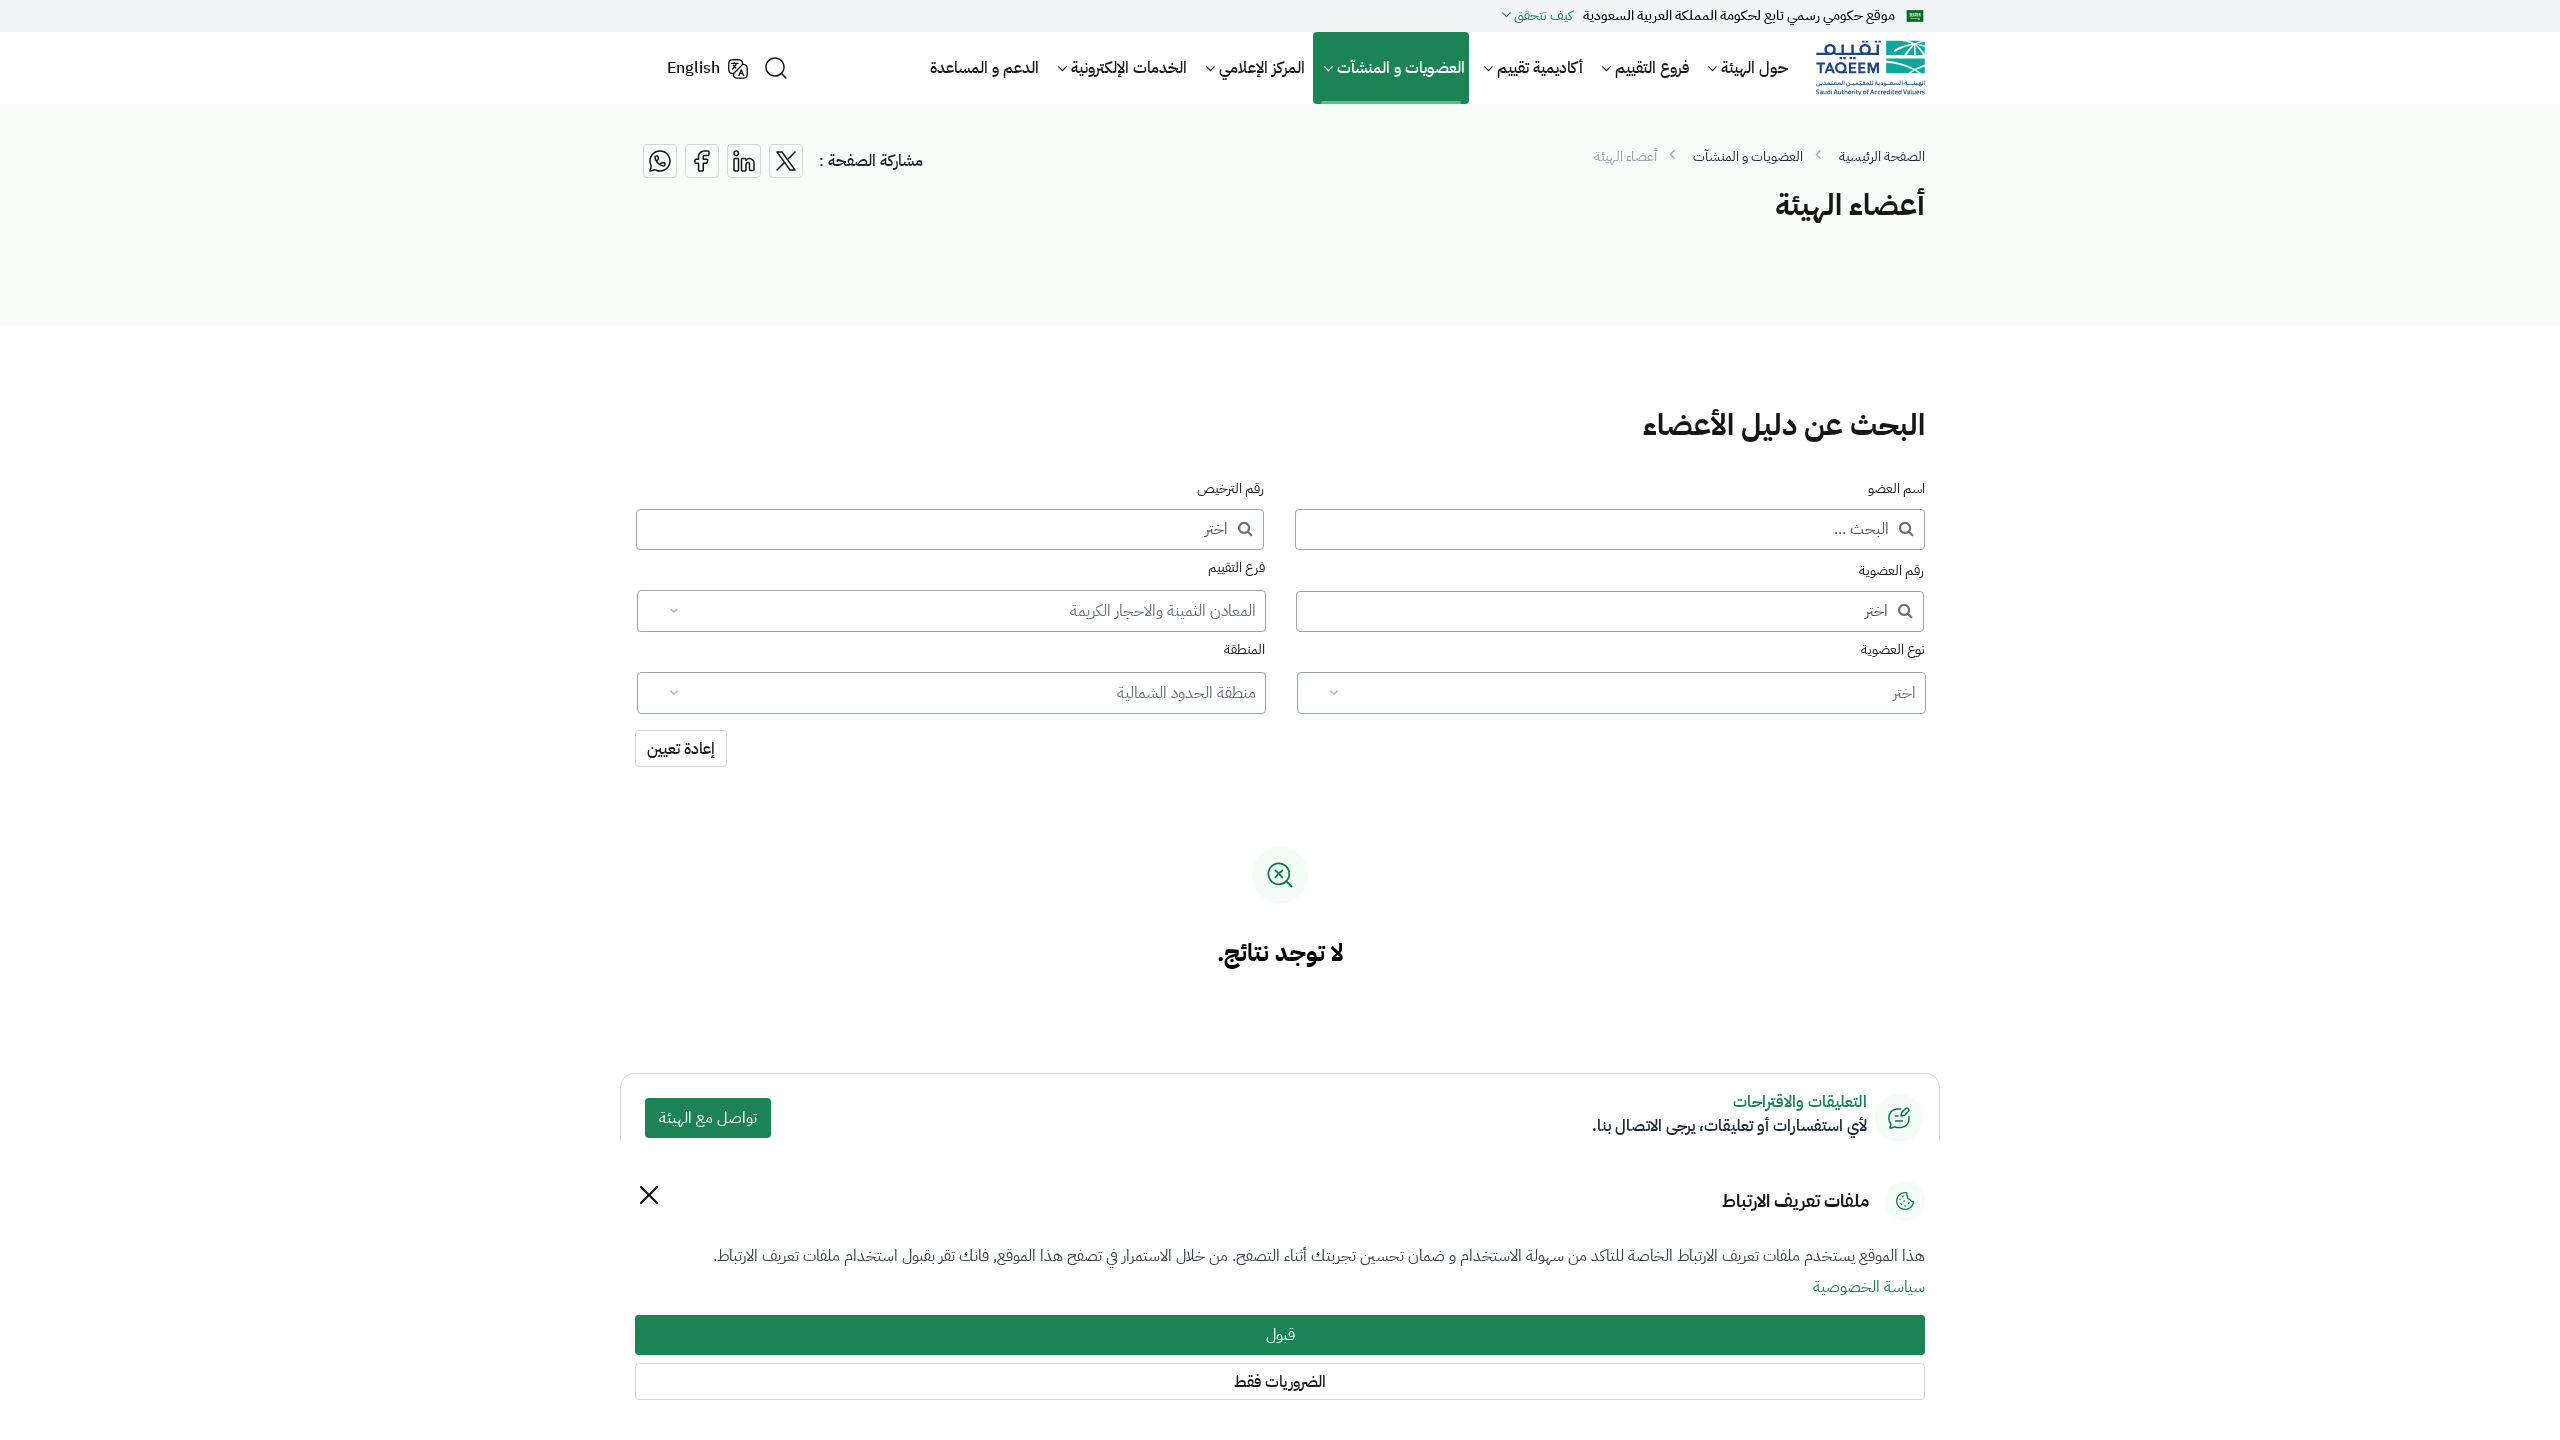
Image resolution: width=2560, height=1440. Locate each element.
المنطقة (1244, 649)
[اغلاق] (648, 1194)
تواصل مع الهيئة (708, 1118)
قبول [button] (1280, 1335)
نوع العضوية (1893, 649)
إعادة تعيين (681, 749)
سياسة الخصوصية (1869, 1287)
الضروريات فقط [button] (1280, 1382)
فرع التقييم (1236, 567)
